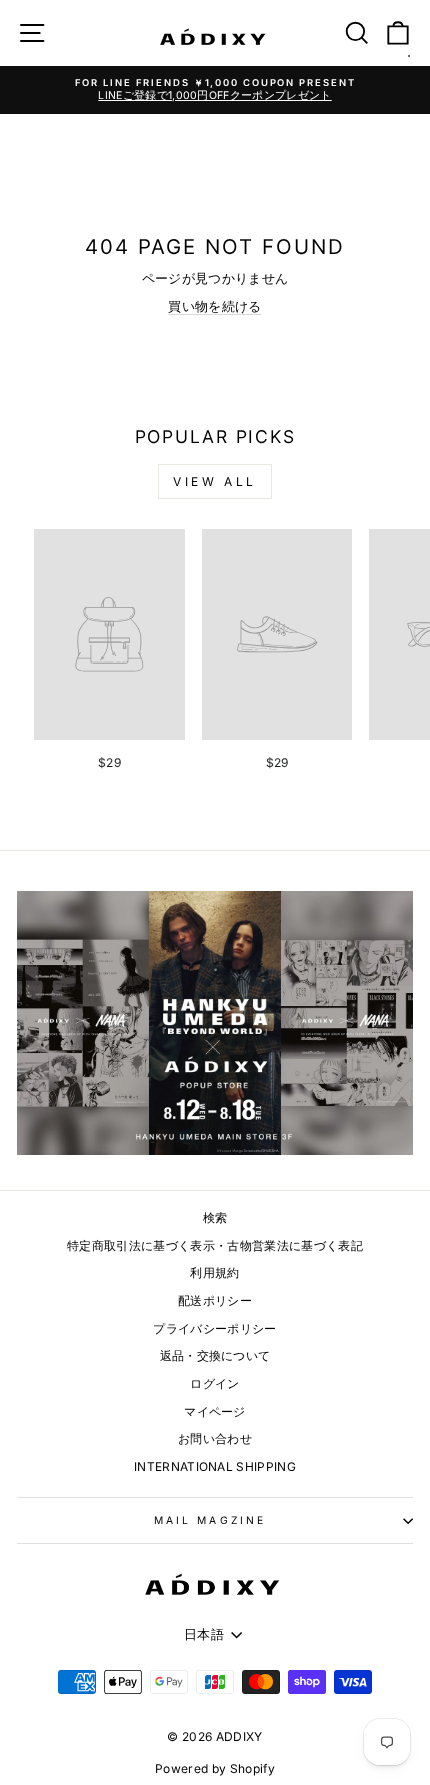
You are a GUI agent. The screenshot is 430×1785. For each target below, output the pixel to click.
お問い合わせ (215, 1438)
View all (215, 481)
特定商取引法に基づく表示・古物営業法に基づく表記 (215, 1245)
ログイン (214, 1383)
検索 (215, 1217)
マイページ (215, 1411)
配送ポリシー (215, 1300)
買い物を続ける (214, 306)
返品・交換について (215, 1355)
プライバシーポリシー (214, 1328)
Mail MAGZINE (210, 1520)
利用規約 (214, 1272)
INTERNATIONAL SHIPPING (215, 1466)
